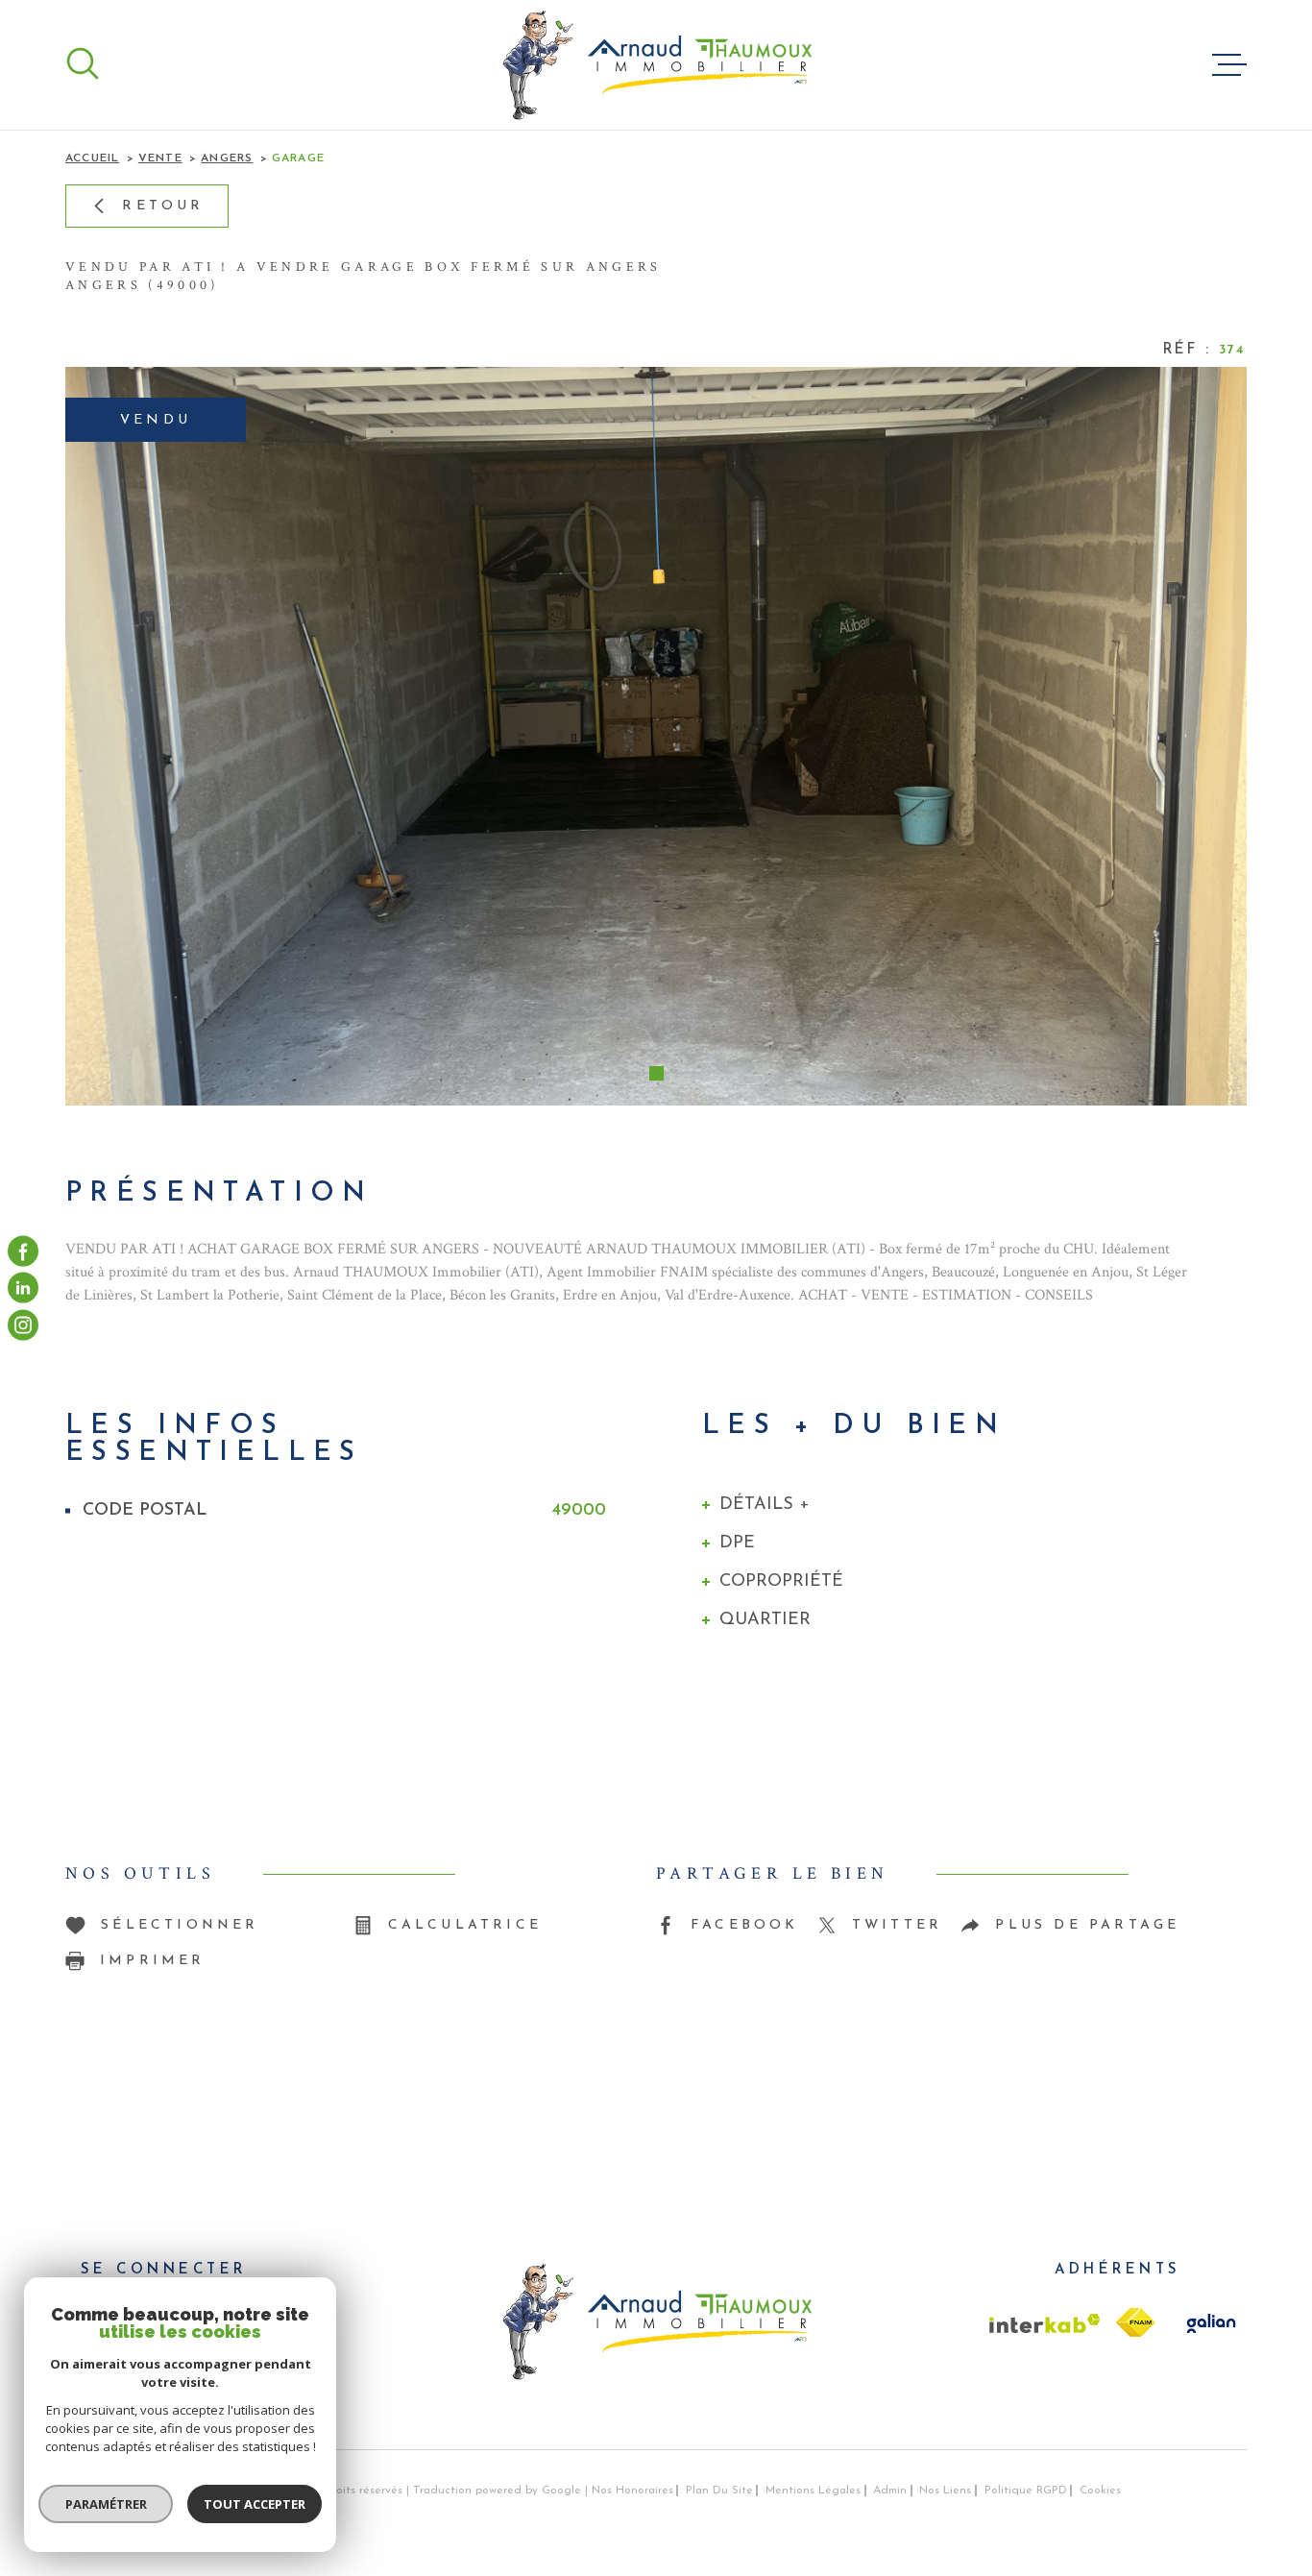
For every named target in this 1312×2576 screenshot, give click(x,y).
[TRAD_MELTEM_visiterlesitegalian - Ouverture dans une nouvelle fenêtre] (1208, 2323)
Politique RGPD (1026, 2491)
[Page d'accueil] (656, 65)
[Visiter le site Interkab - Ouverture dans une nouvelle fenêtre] (1045, 2323)
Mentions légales (813, 2491)
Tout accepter (255, 2504)
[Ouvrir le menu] (1229, 65)
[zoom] (656, 736)
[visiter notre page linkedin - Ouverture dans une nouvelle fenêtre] (23, 1288)
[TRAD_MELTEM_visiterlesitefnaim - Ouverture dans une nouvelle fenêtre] (1135, 2322)
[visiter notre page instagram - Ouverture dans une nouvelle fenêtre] (23, 1324)
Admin (890, 2491)
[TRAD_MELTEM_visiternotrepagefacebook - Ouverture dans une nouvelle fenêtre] (23, 1252)
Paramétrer (106, 2504)
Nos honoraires (632, 2491)
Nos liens (945, 2491)
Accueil (92, 158)
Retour (163, 206)
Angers (227, 158)
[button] (656, 1073)
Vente (160, 158)
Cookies (1100, 2491)
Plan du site (719, 2491)
